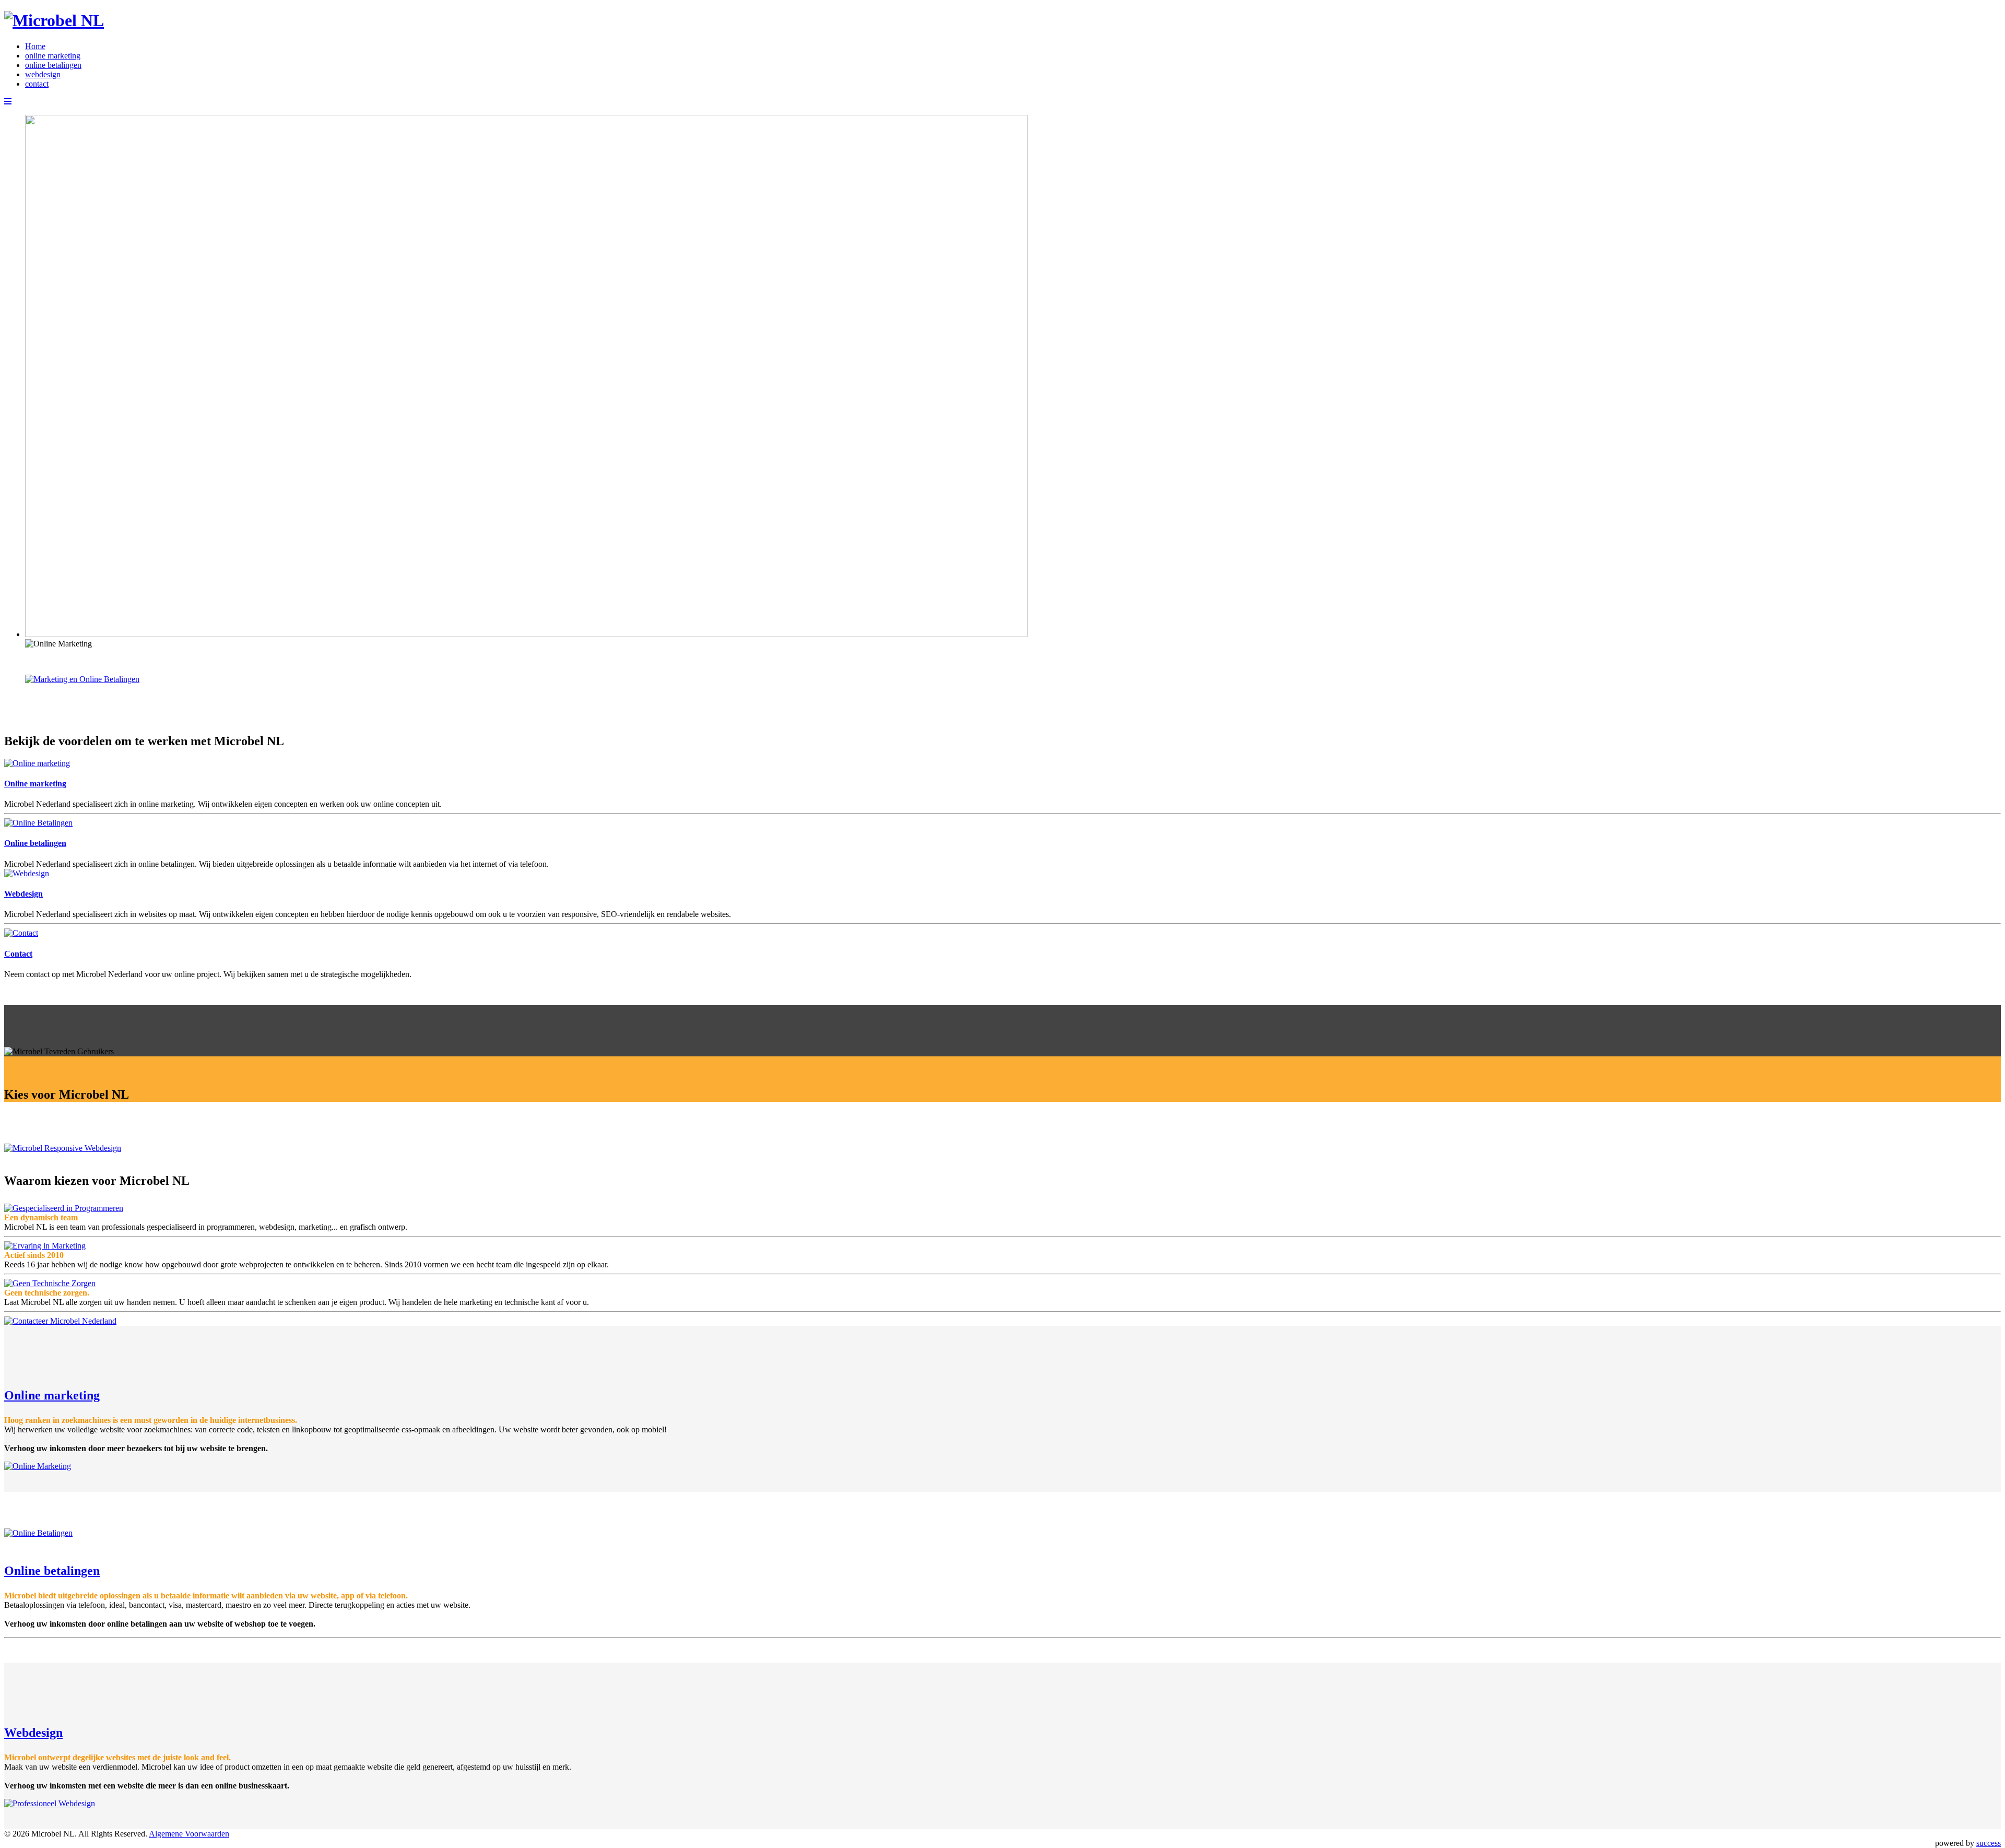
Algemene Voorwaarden (189, 1834)
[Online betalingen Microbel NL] (38, 823)
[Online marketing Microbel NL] (37, 763)
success (1989, 1843)
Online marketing (35, 784)
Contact (18, 954)
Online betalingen (35, 843)
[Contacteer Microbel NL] (21, 933)
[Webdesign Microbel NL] (27, 873)
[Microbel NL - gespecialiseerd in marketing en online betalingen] (54, 20)
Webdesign (23, 894)
